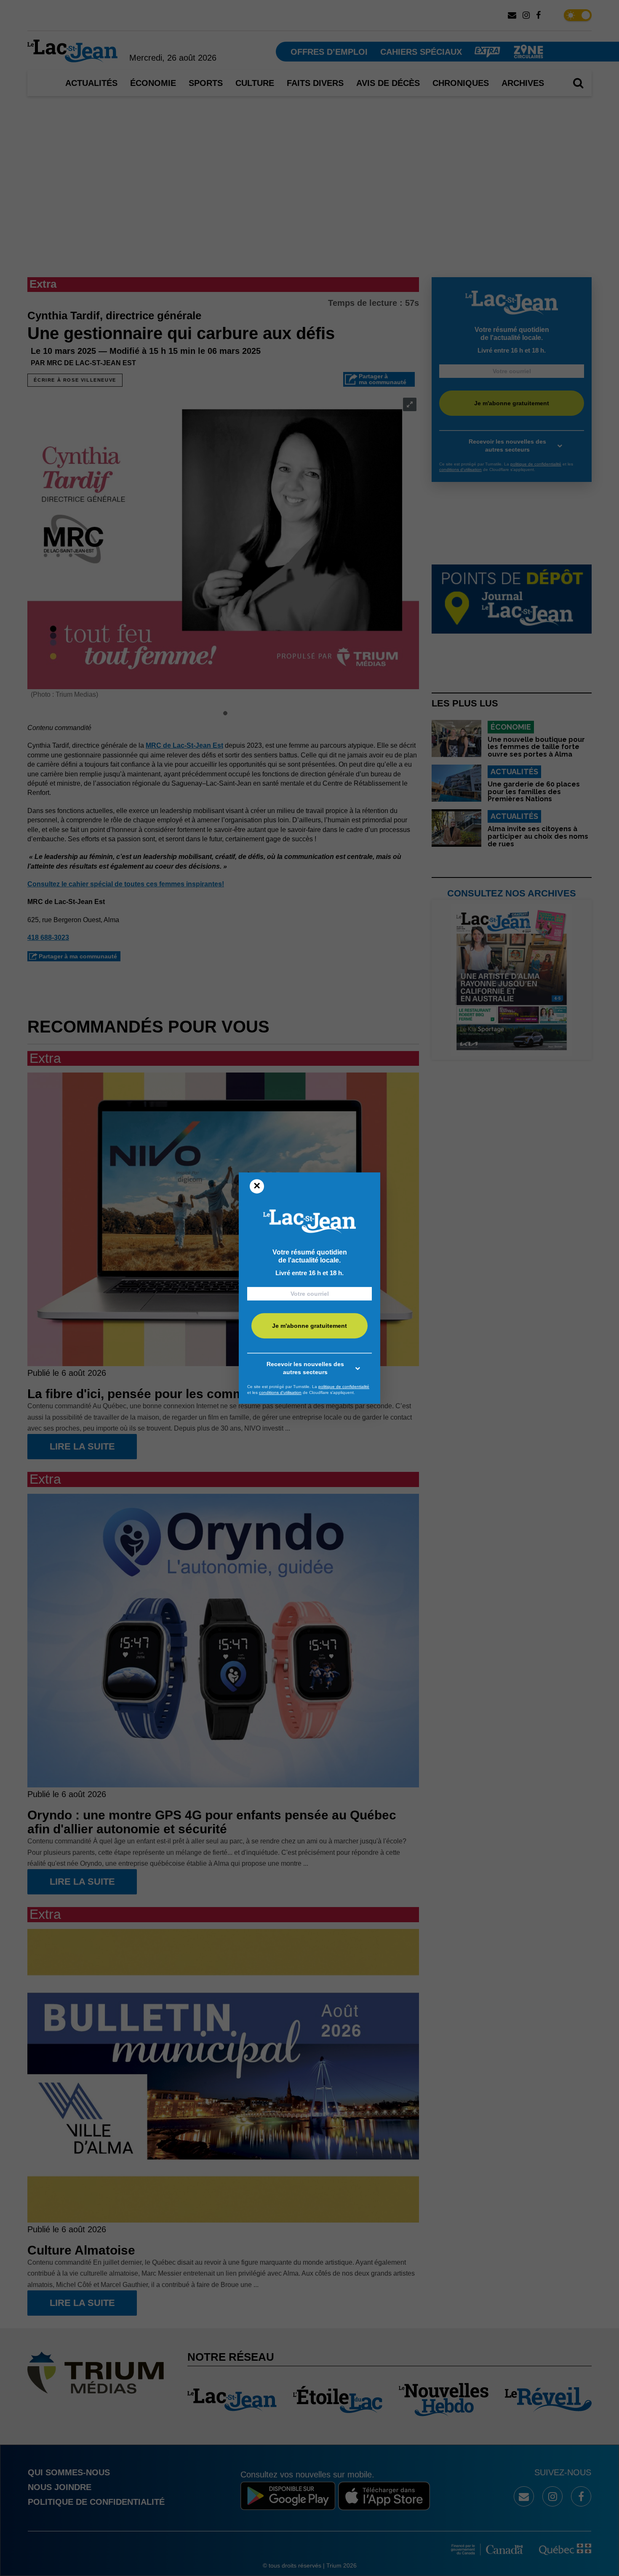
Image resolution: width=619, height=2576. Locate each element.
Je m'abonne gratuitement (309, 1326)
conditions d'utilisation (280, 1392)
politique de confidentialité (344, 1387)
